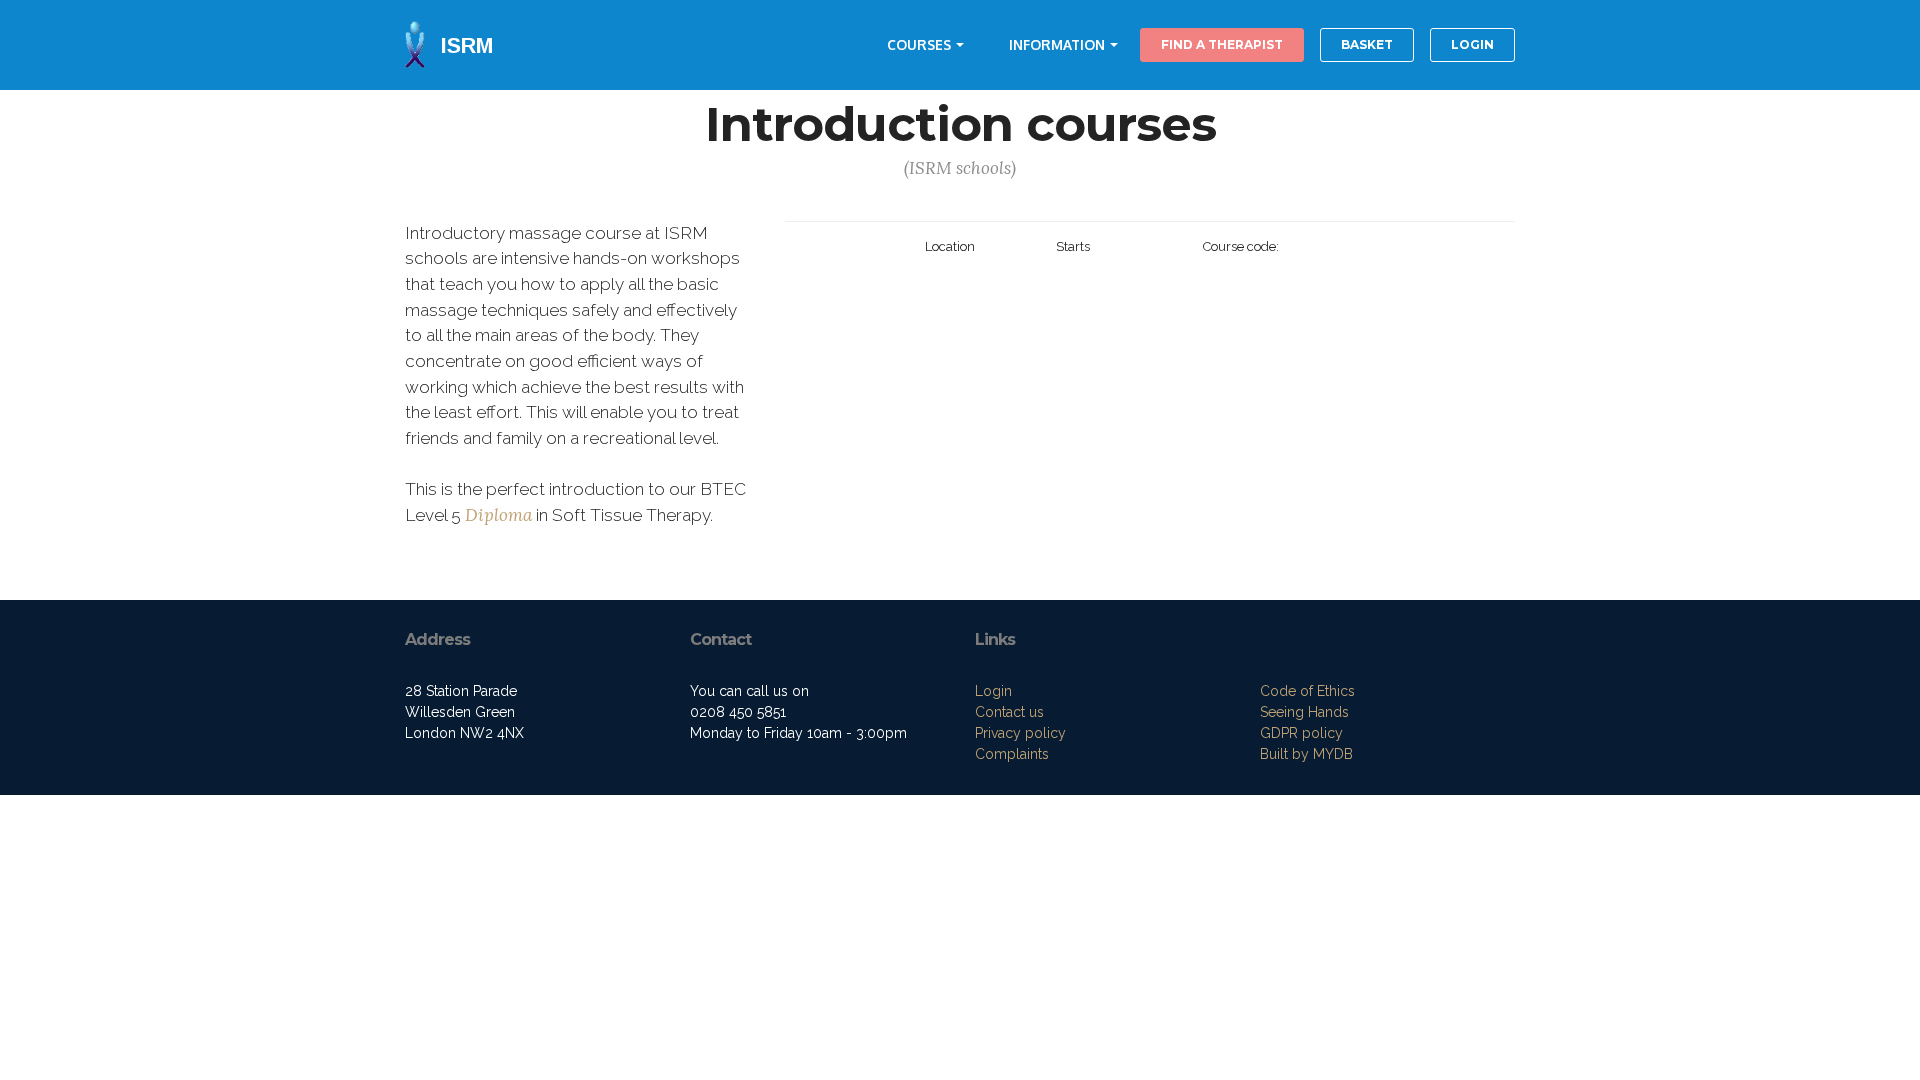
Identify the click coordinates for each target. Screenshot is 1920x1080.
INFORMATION (1057, 44)
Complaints (1012, 754)
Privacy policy (1020, 733)
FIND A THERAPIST (1222, 44)
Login (993, 691)
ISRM (467, 45)
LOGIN (1472, 44)
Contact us (1009, 712)
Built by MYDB (1306, 754)
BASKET (1367, 44)
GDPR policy (1301, 733)
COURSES (919, 44)
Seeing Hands (1304, 712)
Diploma (498, 515)
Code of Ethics (1307, 691)
